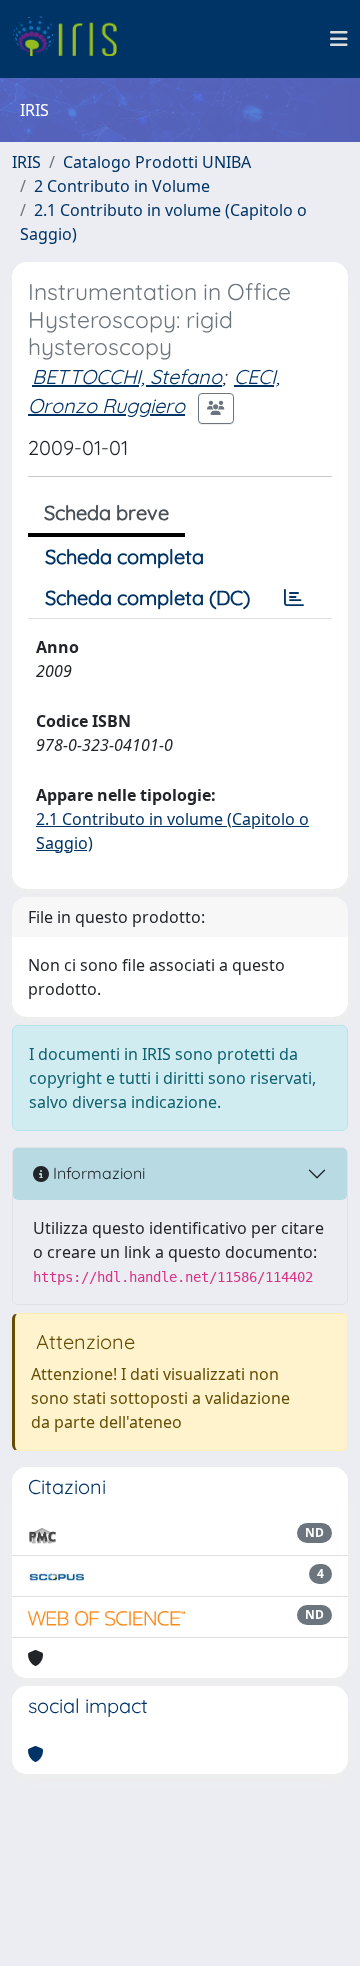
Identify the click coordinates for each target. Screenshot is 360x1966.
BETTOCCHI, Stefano (127, 376)
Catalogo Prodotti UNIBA (157, 162)
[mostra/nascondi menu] (339, 39)
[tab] (294, 598)
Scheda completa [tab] (124, 556)
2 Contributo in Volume (122, 186)
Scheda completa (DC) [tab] (147, 597)
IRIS (26, 162)
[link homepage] (72, 39)
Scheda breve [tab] (106, 512)
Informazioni (97, 1173)
